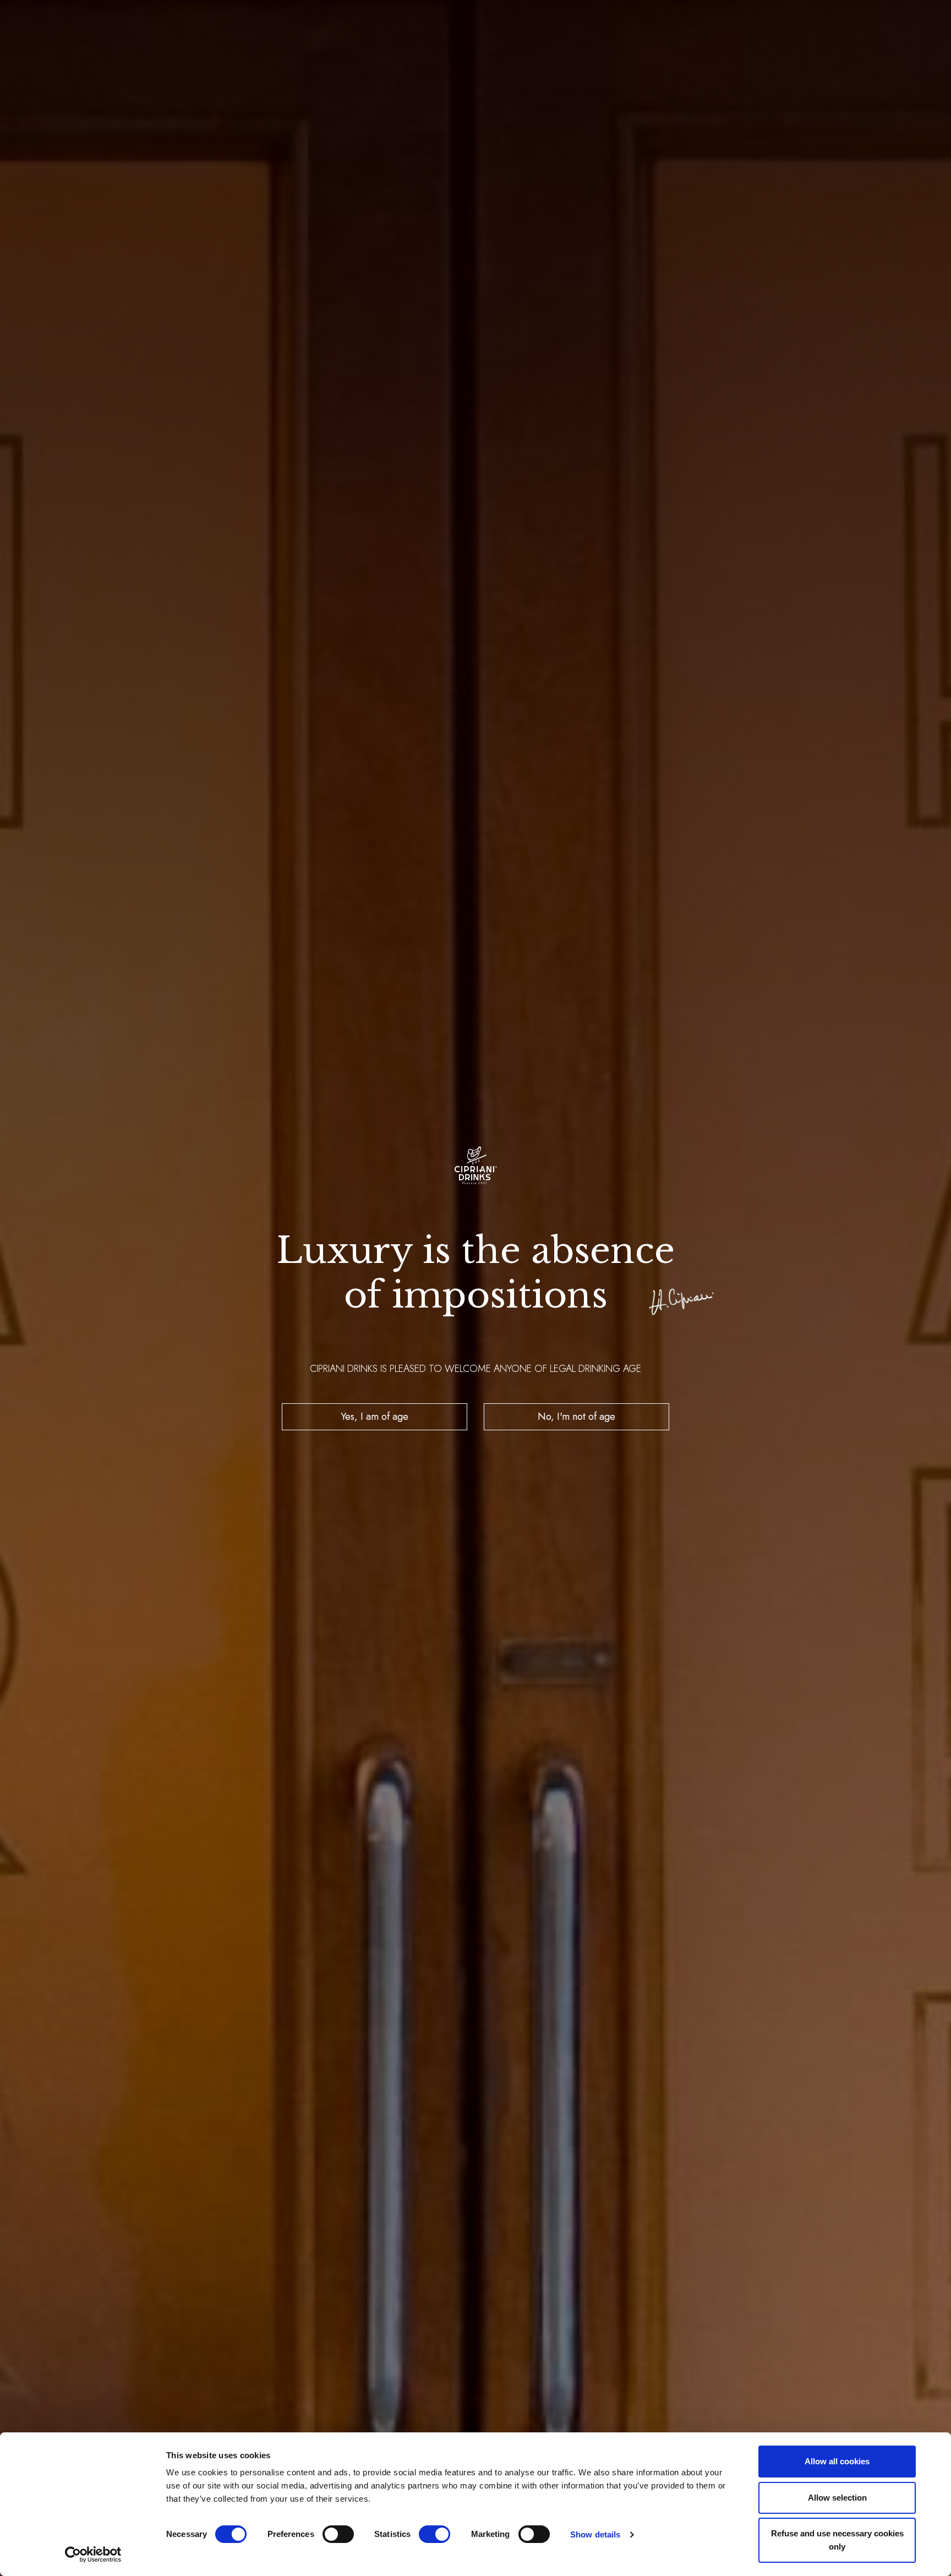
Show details (595, 2534)
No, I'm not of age (576, 1416)
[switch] (338, 2534)
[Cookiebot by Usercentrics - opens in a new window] (93, 2555)
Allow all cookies (837, 2461)
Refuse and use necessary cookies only (837, 2540)
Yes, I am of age (375, 1416)
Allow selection (837, 2498)
